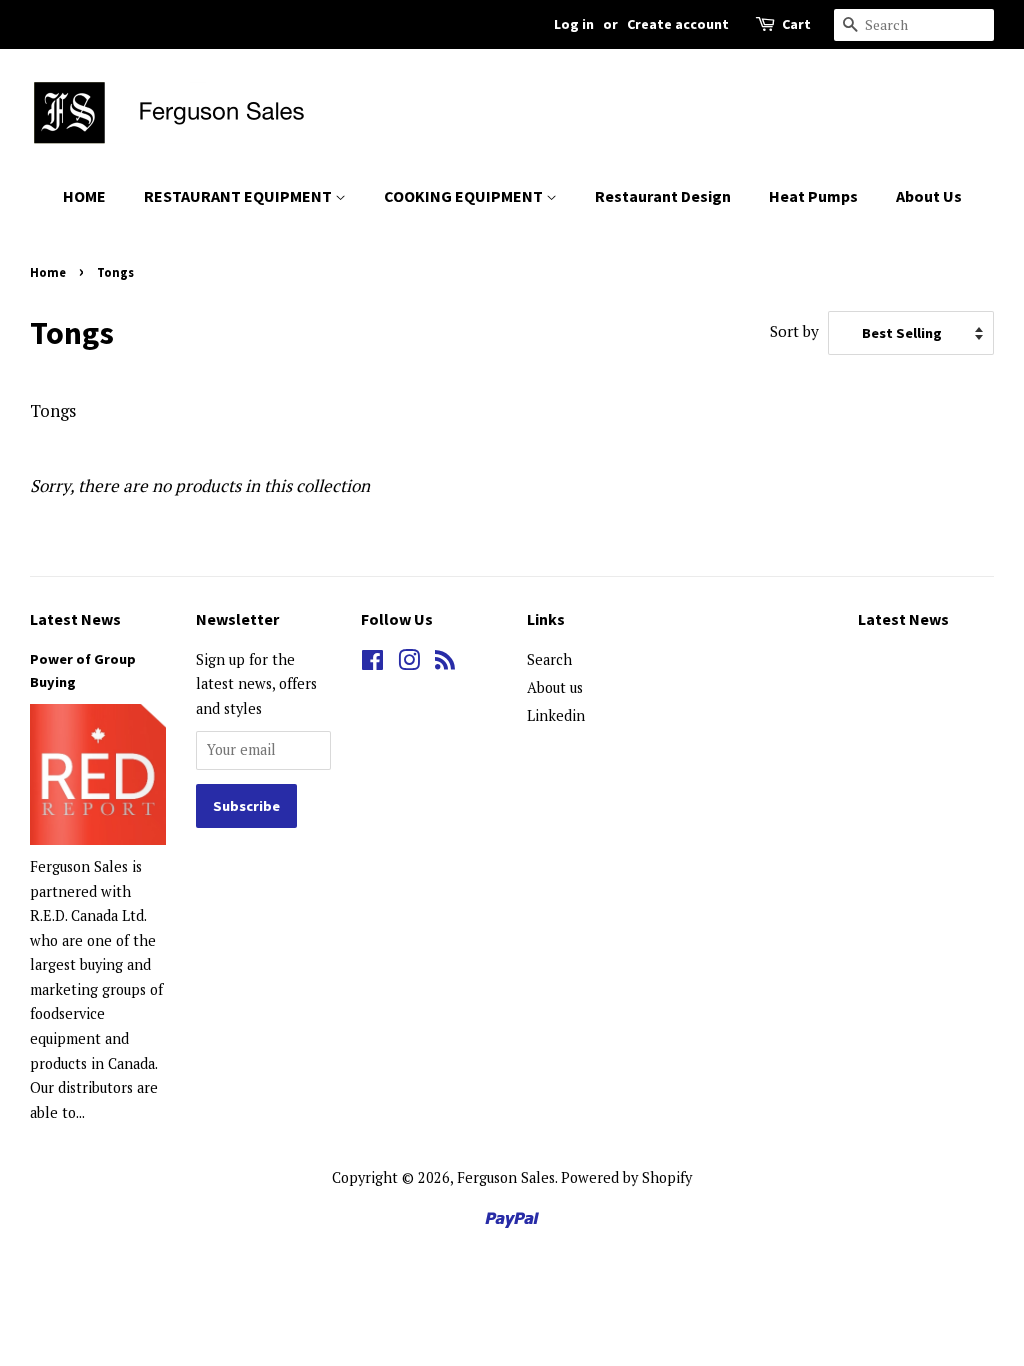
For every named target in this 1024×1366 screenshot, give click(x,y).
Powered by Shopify (626, 1177)
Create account (678, 24)
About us (555, 687)
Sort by (794, 331)
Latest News (75, 619)
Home (48, 272)
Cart (796, 24)
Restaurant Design (663, 196)
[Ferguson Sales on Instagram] (409, 663)
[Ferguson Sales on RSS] (445, 663)
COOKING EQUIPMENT (465, 196)
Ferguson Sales (506, 1177)
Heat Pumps (813, 196)
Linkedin (556, 715)
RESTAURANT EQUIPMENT (239, 196)
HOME (84, 196)
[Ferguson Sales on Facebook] (372, 663)
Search (549, 659)
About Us (929, 196)
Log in (574, 24)
